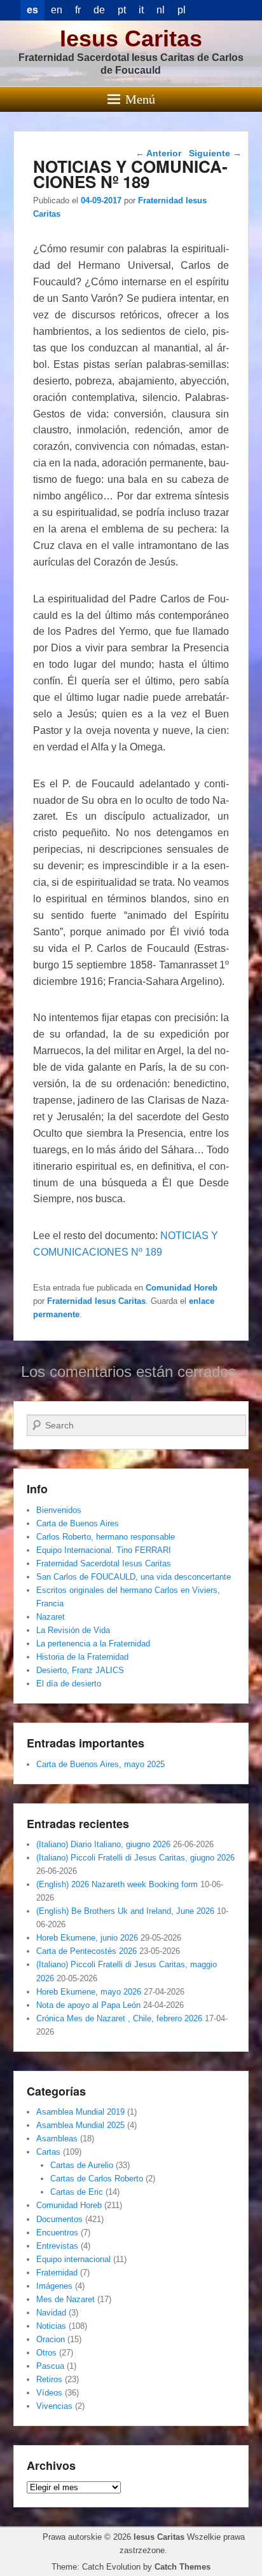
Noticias (51, 2326)
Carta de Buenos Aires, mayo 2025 (100, 1764)
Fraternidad (57, 2273)
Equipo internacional (73, 2259)
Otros (46, 2353)
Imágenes (54, 2286)
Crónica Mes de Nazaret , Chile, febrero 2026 (119, 2018)
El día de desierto (69, 1684)
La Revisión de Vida (73, 1630)
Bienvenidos (59, 1510)
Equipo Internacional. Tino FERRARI (104, 1550)
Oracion (51, 2339)
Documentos (59, 2219)
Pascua (50, 2366)
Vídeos (49, 2393)
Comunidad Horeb (182, 1288)
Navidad (51, 2313)
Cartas (48, 2152)
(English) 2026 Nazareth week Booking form (117, 1884)
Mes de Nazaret (65, 2299)
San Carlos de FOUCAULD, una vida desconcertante (134, 1577)
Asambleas (57, 2139)
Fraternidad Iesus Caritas (96, 1301)
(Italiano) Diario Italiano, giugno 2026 (103, 1844)
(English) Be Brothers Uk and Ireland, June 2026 (125, 1911)
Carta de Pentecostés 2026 (86, 1951)
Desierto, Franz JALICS (80, 1670)
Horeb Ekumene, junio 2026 (87, 1938)
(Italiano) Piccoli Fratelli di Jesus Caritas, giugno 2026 (135, 1858)
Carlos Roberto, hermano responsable (106, 1537)
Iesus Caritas (131, 38)
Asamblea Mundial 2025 (80, 2125)
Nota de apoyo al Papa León (88, 2005)
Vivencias (54, 2406)
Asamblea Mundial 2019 (80, 2112)
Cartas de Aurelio (82, 2165)
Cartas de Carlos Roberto (97, 2179)
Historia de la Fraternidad (82, 1657)
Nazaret (51, 1617)
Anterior (158, 153)
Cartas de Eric (77, 2192)
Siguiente (215, 153)
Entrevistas (57, 2246)
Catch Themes (183, 2567)
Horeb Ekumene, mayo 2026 (89, 1992)
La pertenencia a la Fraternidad (93, 1644)
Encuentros (57, 2233)
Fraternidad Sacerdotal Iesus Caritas (104, 1563)
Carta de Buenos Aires (78, 1523)
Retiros (49, 2379)
